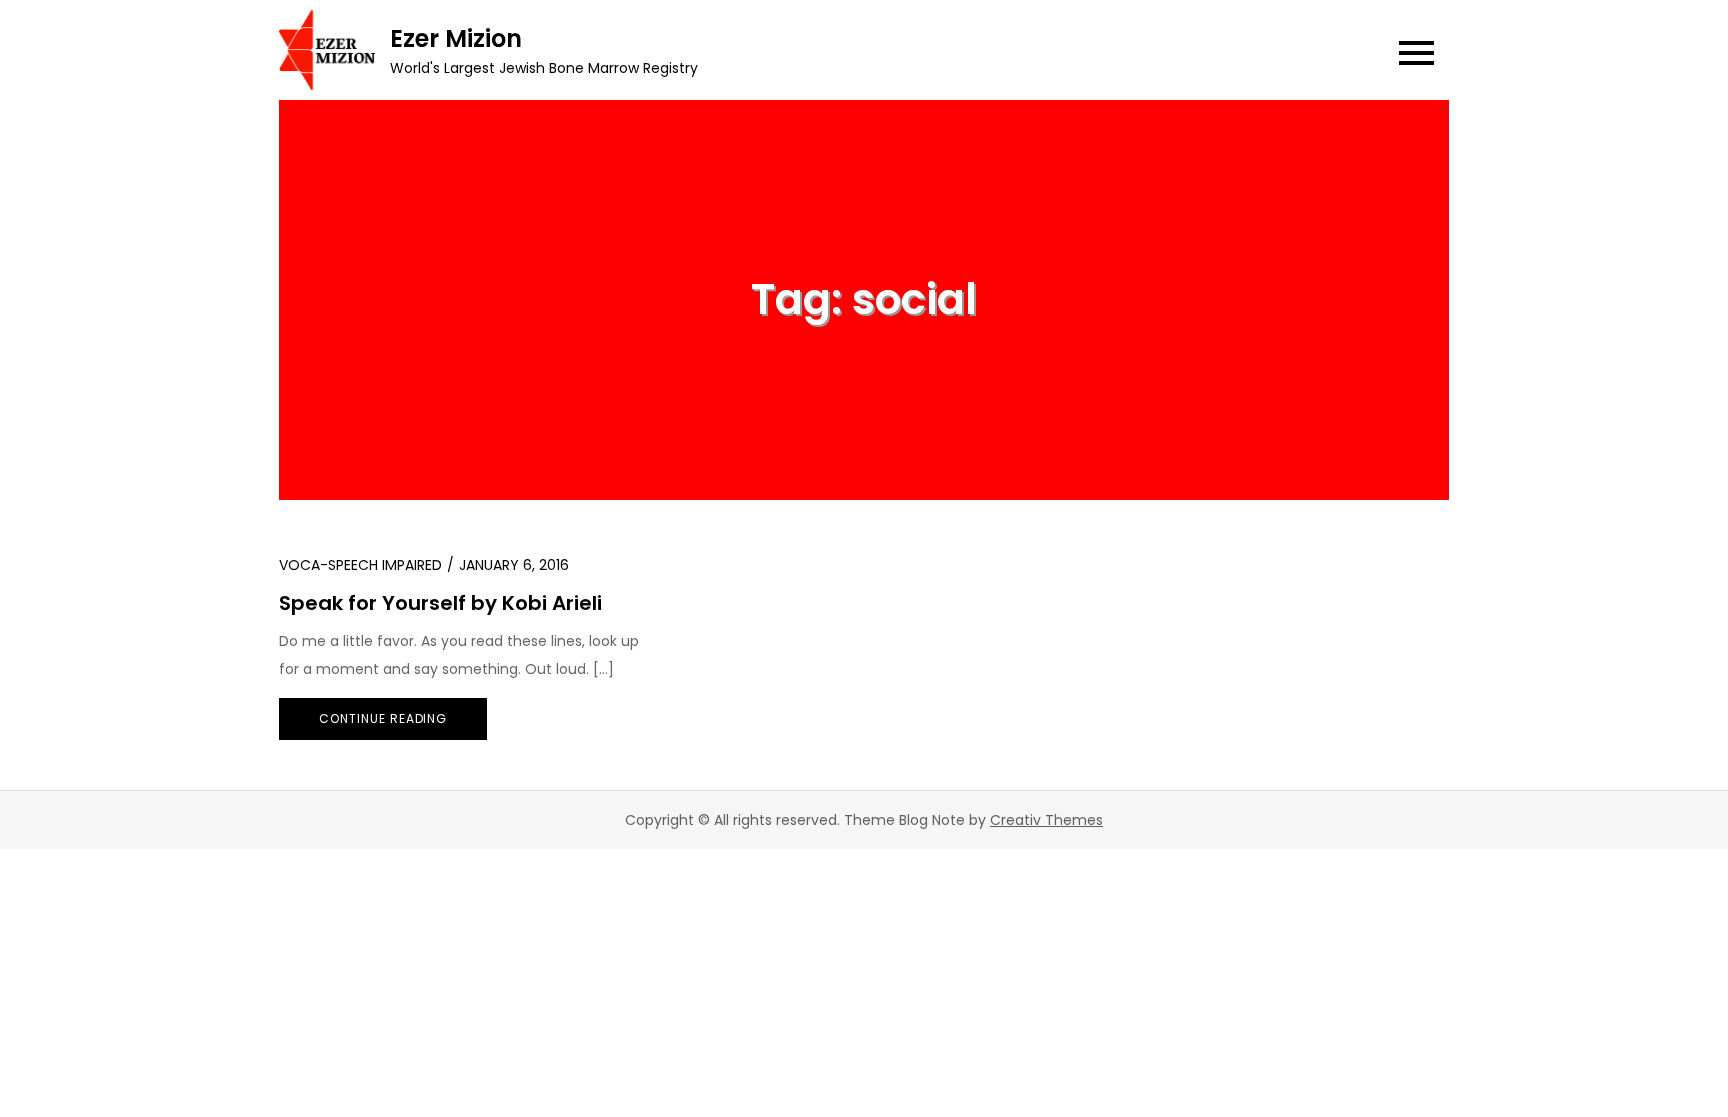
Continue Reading (383, 718)
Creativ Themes (1046, 820)
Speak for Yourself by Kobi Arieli (440, 603)
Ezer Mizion (456, 38)
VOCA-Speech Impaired (360, 565)
